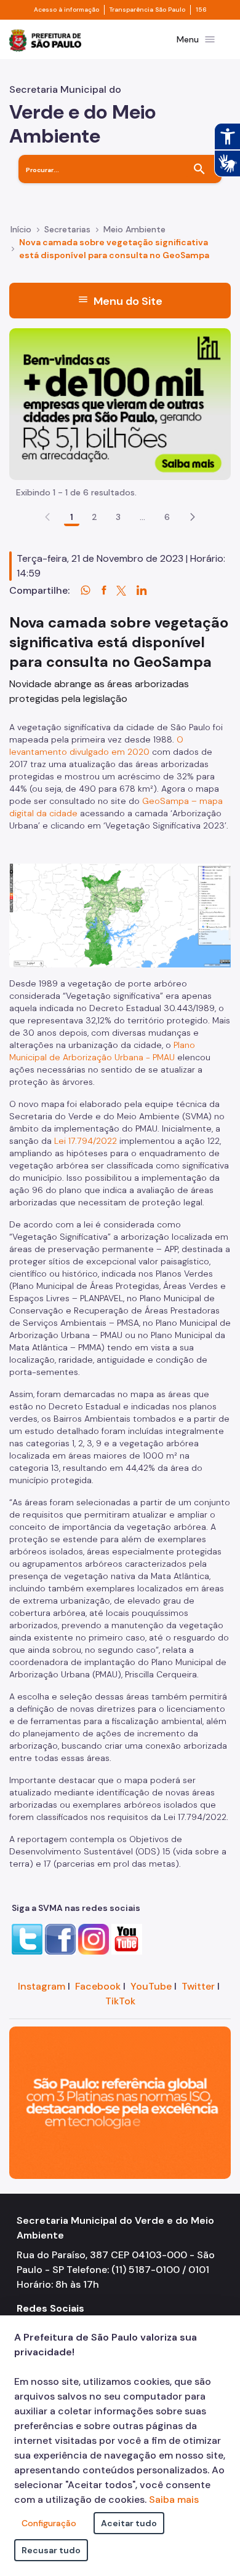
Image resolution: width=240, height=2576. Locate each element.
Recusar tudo (51, 2550)
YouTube (151, 1986)
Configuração (49, 2523)
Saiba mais (174, 2499)
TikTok (120, 2001)
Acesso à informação (66, 10)
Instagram (42, 1986)
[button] (193, 517)
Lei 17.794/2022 (86, 1141)
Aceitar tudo (129, 2523)
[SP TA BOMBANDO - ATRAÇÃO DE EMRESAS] (120, 404)
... (143, 517)
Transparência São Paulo (147, 10)
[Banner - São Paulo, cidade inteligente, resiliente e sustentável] (120, 2102)
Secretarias (67, 229)
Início (21, 229)
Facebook (98, 1986)
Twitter (198, 1986)
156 (201, 10)
